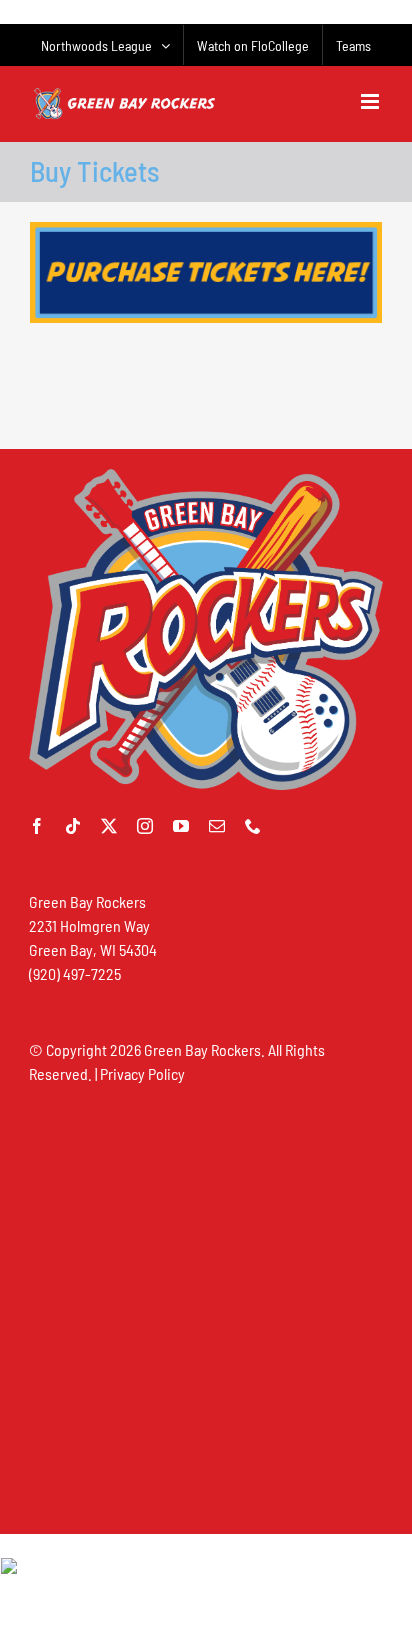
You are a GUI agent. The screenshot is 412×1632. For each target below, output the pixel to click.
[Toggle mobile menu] (371, 101)
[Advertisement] (206, 1308)
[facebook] (37, 826)
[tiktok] (73, 826)
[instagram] (145, 826)
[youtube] (181, 826)
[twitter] (109, 826)
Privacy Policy (142, 1073)
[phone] (253, 826)
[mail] (217, 826)
